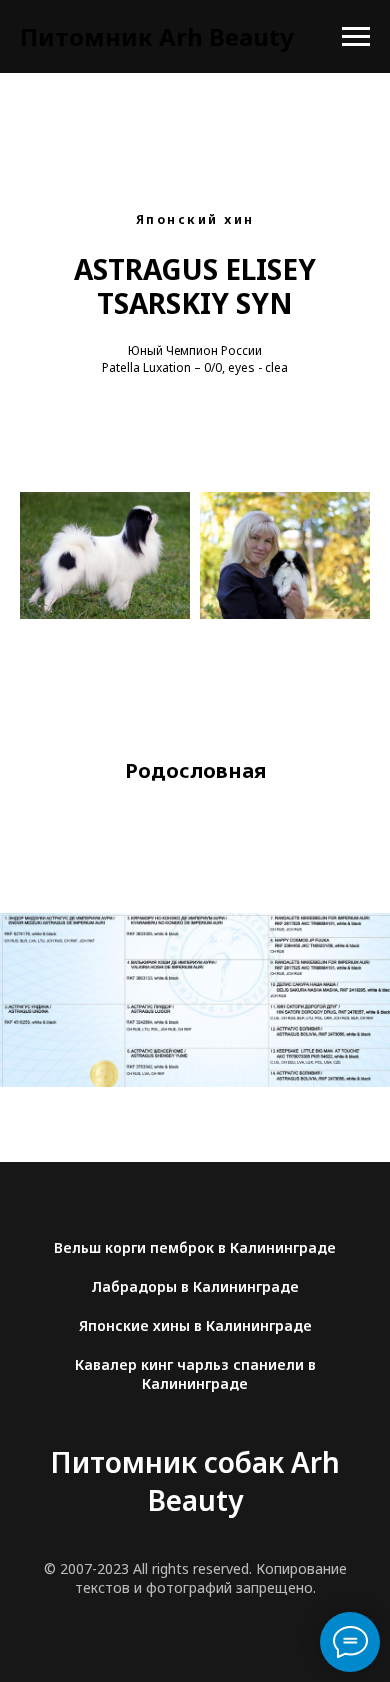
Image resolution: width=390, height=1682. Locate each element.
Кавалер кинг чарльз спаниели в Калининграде (195, 1374)
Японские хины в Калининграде (195, 1325)
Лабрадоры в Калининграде (195, 1286)
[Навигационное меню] (356, 37)
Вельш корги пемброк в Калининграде (195, 1247)
